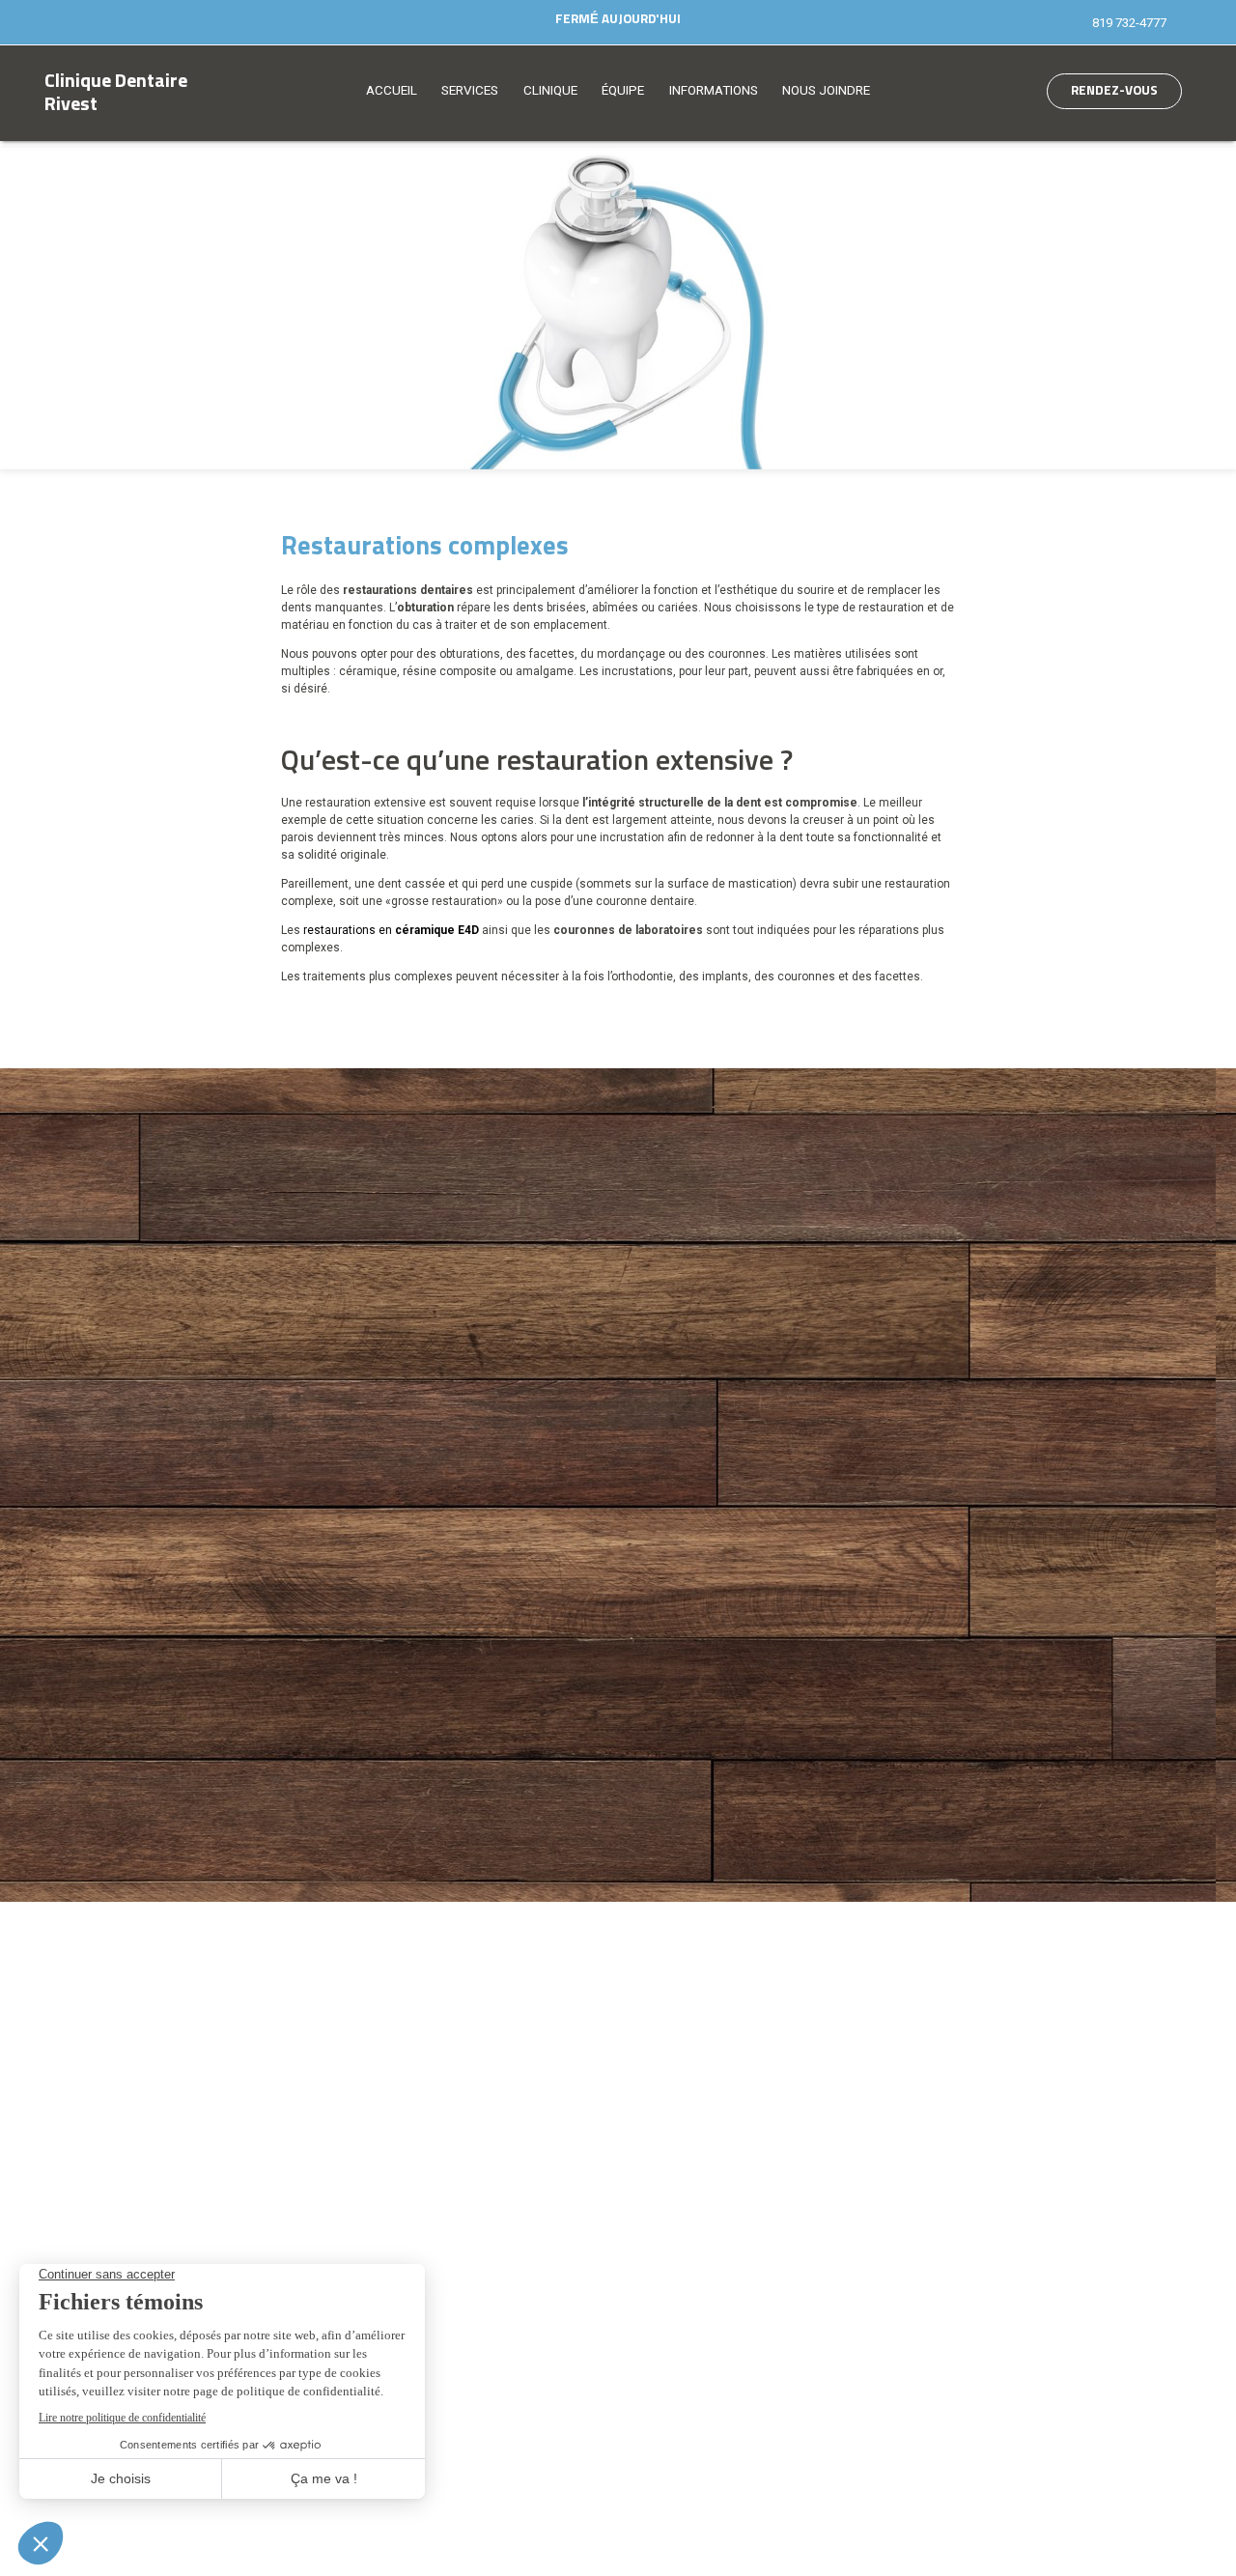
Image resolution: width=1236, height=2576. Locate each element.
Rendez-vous (1114, 91)
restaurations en (390, 930)
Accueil (392, 90)
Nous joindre (826, 90)
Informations (714, 90)
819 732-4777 (1129, 23)
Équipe (623, 90)
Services (470, 90)
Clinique (550, 90)
